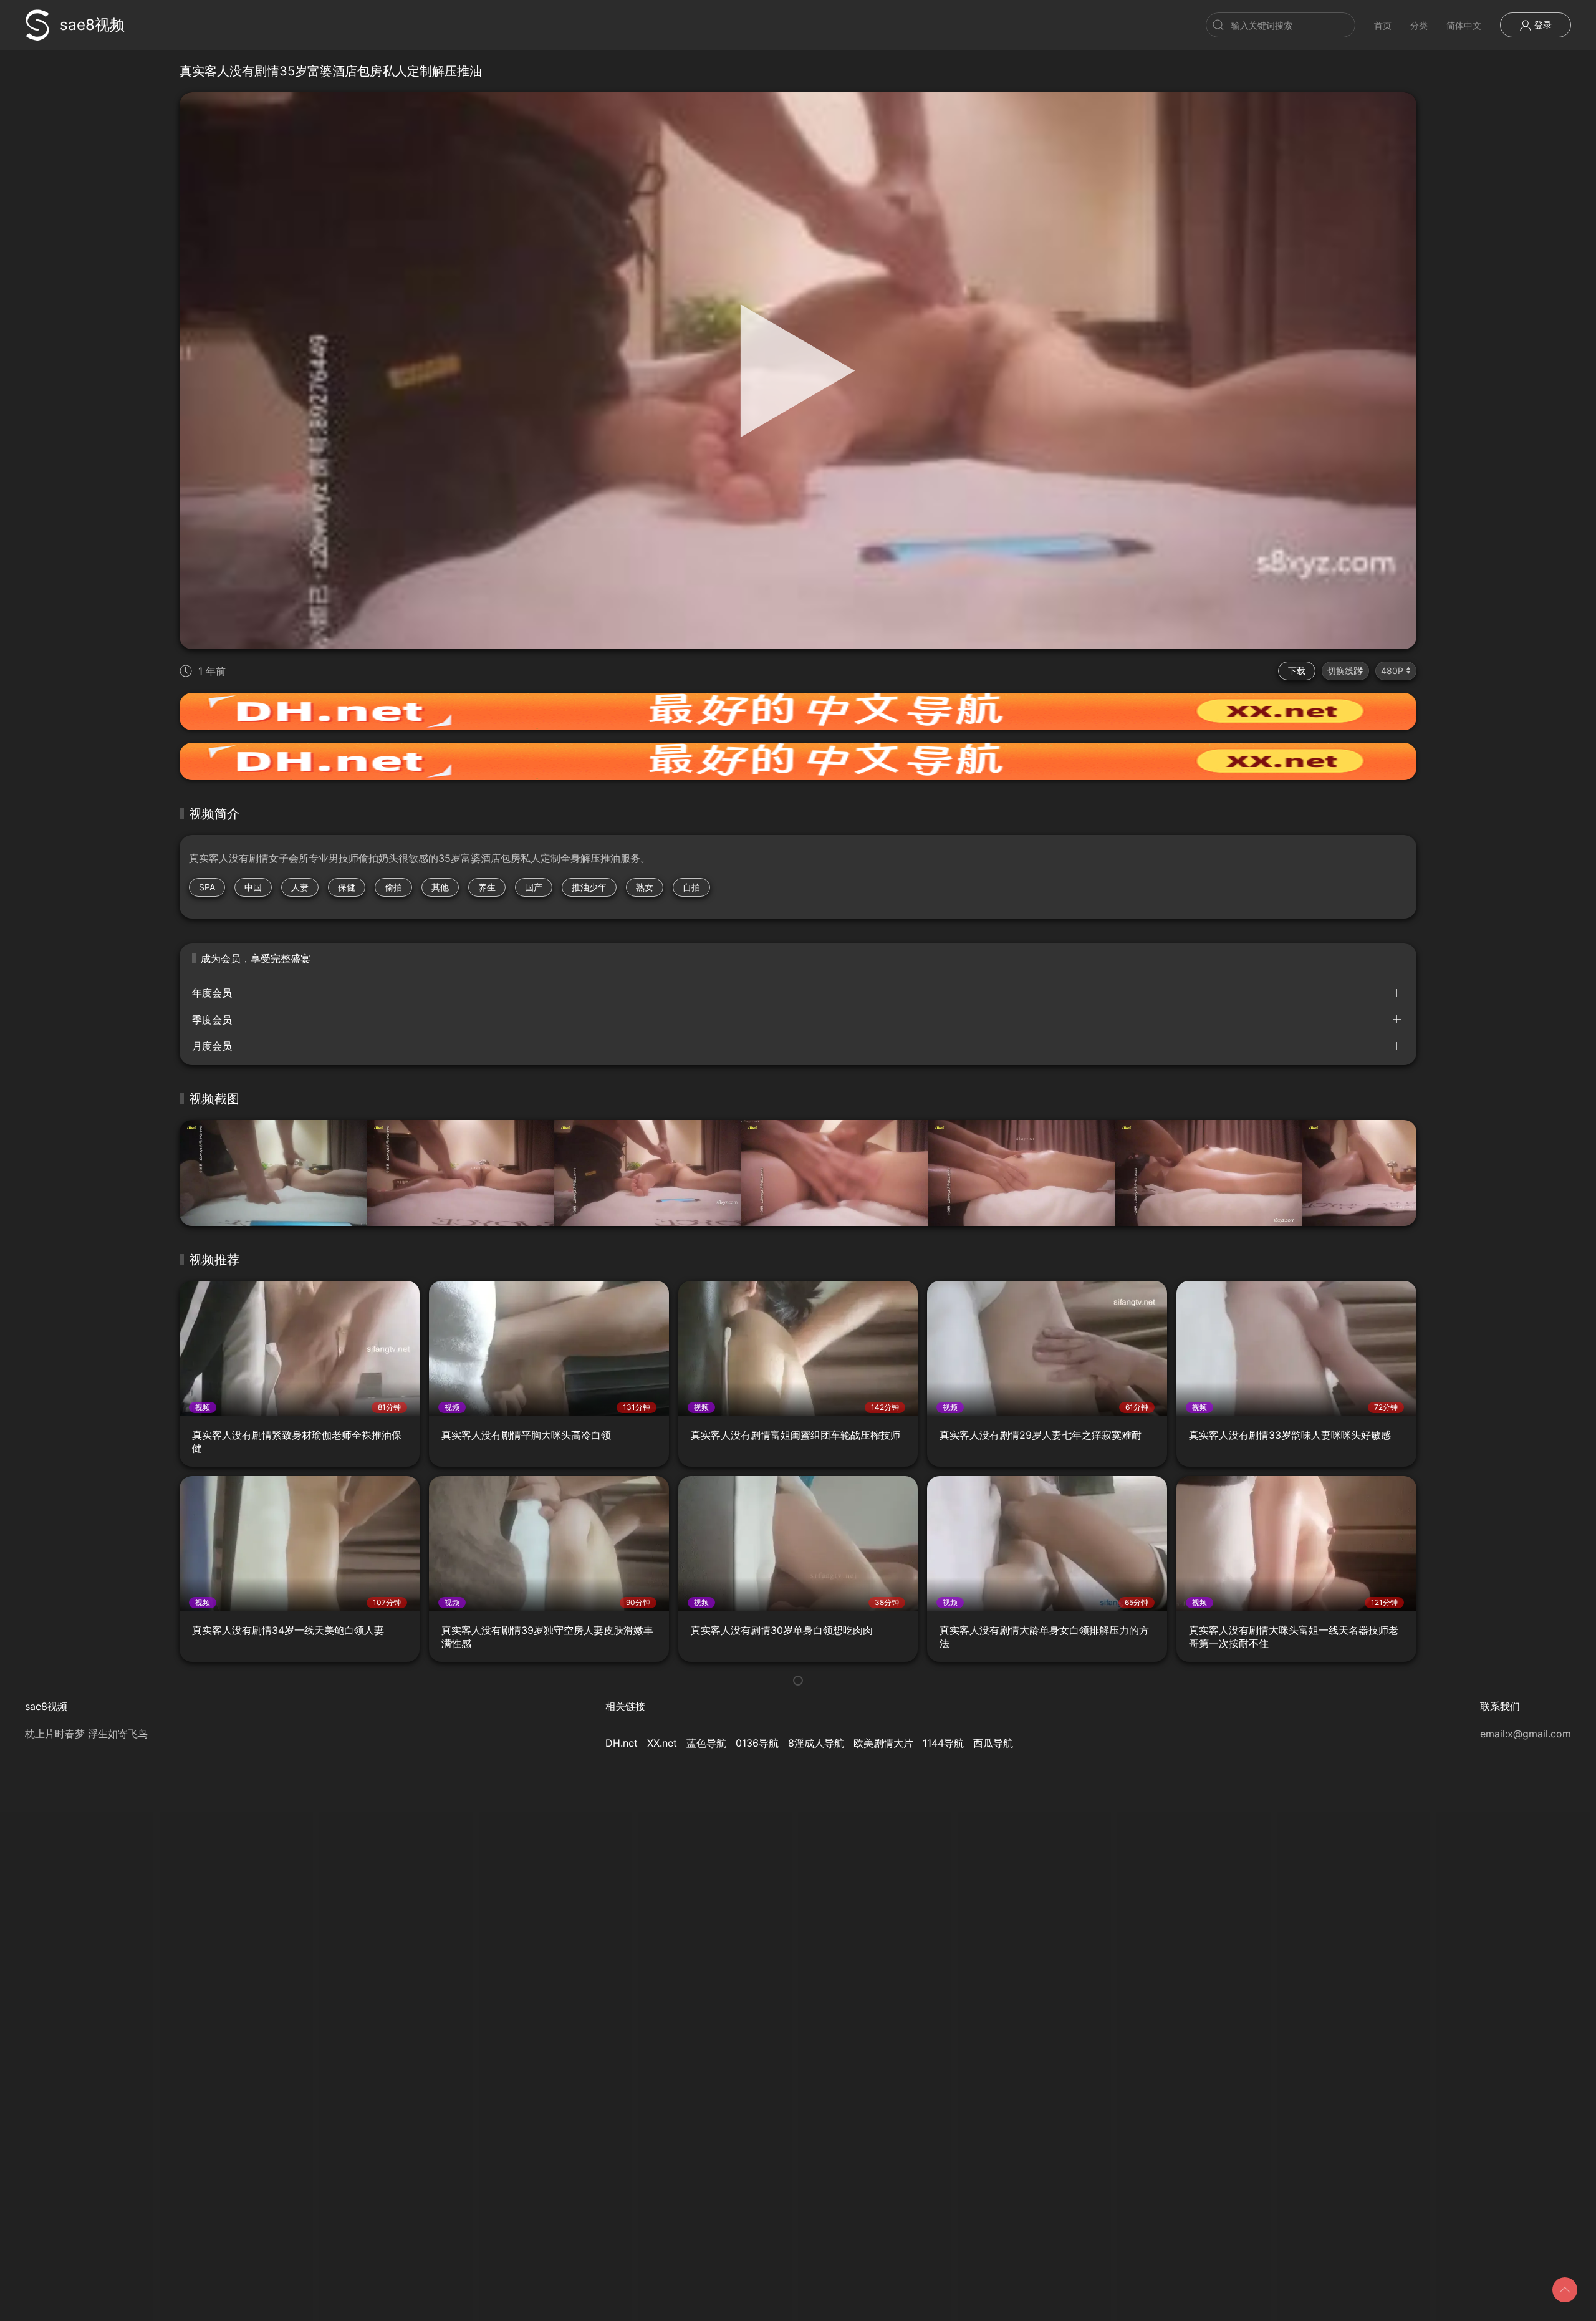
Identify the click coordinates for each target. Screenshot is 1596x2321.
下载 (1297, 671)
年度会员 (212, 993)
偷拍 (393, 887)
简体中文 (1464, 25)
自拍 (691, 887)
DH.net (622, 1743)
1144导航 (943, 1743)
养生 (487, 887)
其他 (440, 887)
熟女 (645, 887)
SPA (207, 887)
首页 (1383, 25)
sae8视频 (92, 25)
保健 (347, 887)
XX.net (662, 1743)
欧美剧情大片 (883, 1743)
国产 (534, 887)
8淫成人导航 (816, 1743)
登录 (1542, 25)
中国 (253, 887)
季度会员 (212, 1020)
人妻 (300, 887)
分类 (1419, 25)
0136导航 (757, 1743)
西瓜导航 (993, 1743)
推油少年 (589, 887)
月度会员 (212, 1046)
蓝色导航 (706, 1743)
